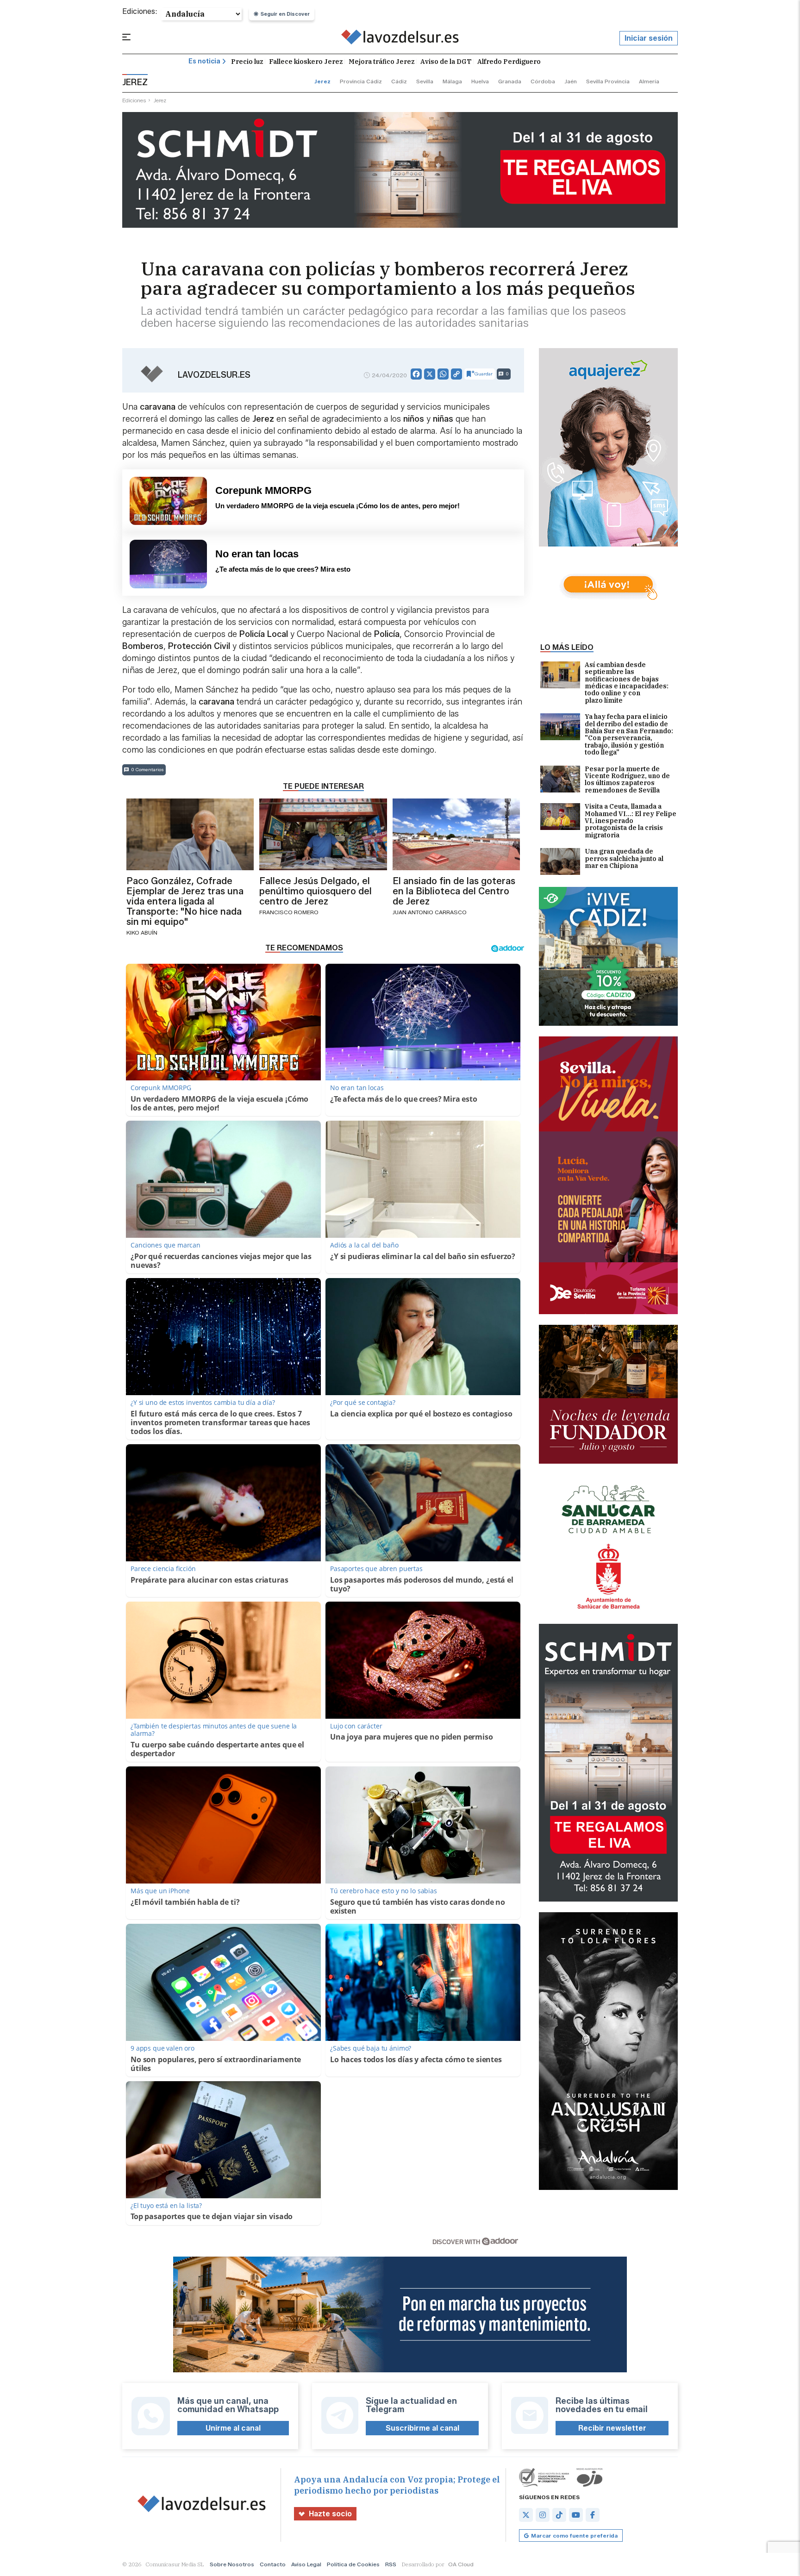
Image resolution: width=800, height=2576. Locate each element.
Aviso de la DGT (446, 62)
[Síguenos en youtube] (576, 2515)
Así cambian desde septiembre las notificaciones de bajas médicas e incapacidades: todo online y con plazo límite (627, 683)
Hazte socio (330, 2514)
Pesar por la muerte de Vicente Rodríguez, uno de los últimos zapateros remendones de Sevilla (627, 780)
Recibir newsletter (612, 2428)
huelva (480, 81)
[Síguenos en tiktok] (559, 2515)
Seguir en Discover (285, 14)
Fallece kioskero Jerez (306, 62)
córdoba (543, 81)
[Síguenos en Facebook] (593, 2515)
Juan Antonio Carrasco (430, 912)
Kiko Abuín (142, 932)
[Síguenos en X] (526, 2515)
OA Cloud (461, 2564)
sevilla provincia (608, 81)
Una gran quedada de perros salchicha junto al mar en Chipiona (624, 859)
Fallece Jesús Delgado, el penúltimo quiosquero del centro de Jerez (316, 891)
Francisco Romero (289, 912)
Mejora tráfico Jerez (382, 62)
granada (510, 81)
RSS (391, 2564)
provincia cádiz (361, 81)
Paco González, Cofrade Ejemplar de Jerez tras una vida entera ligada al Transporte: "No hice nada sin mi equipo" (185, 901)
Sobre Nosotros (232, 2564)
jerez (322, 81)
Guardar (484, 374)
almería (649, 81)
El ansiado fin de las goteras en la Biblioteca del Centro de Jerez (454, 891)
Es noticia (204, 61)
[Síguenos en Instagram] (543, 2515)
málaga (452, 81)
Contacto (273, 2564)
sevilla (425, 81)
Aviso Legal (306, 2564)
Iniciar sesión (649, 38)
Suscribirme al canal (422, 2428)
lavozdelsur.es (214, 375)
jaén (571, 81)
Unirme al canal (233, 2428)
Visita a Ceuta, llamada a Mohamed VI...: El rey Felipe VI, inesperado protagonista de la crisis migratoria (631, 821)
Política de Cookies (353, 2564)
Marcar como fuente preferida (574, 2535)
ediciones (134, 100)
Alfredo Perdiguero (509, 62)
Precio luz (247, 62)
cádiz (399, 81)
